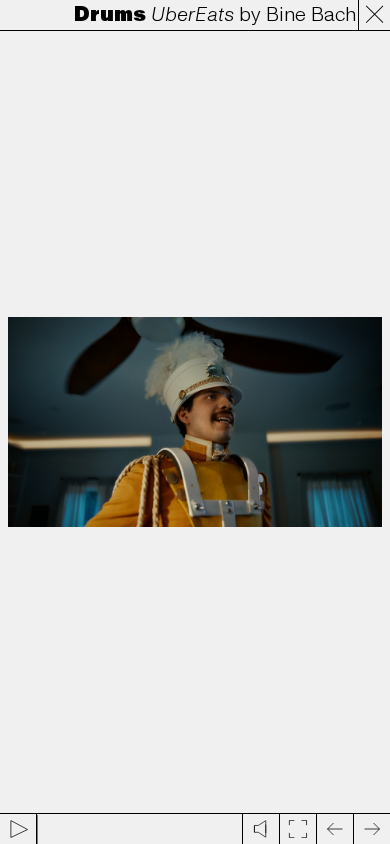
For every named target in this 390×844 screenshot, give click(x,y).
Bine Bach (306, 15)
